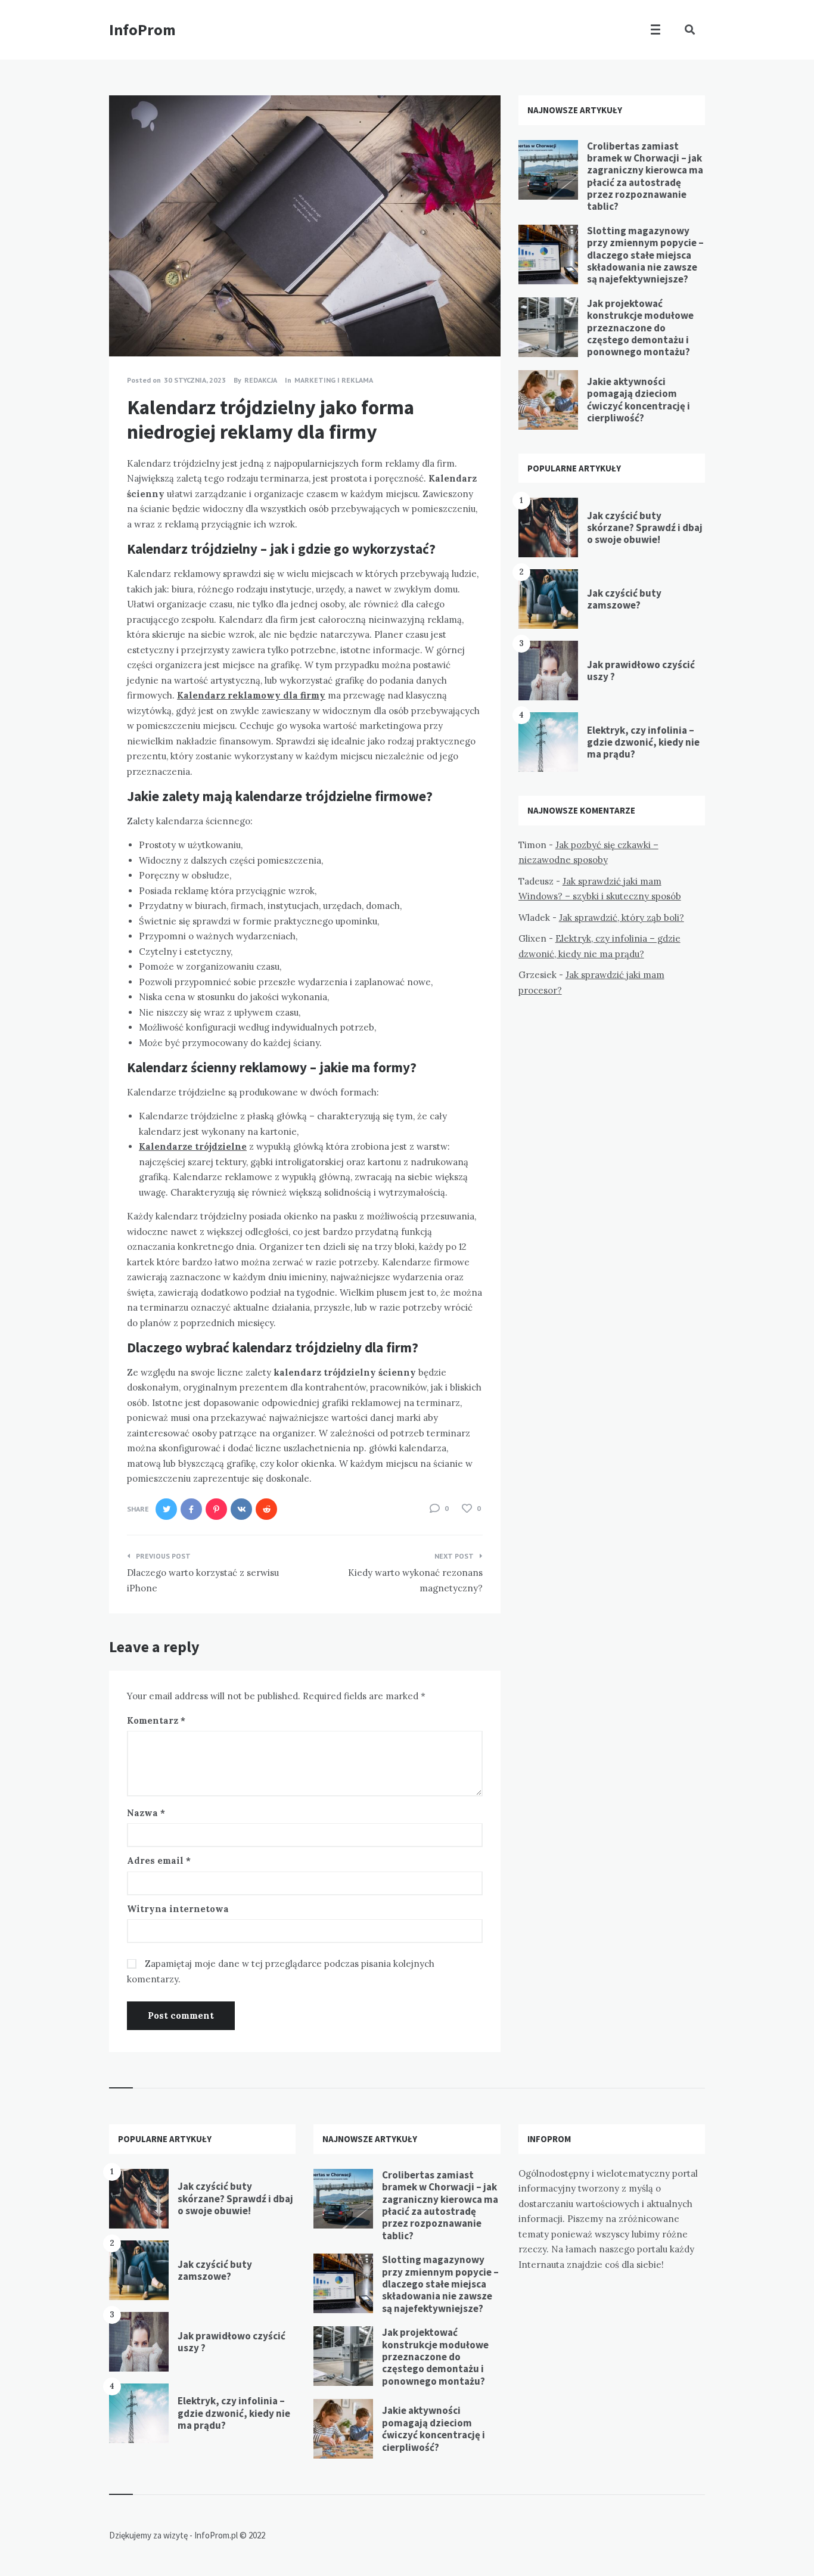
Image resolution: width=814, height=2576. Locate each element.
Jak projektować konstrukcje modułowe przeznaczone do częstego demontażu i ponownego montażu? (640, 328)
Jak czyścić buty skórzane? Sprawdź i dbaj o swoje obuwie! (645, 528)
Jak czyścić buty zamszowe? (624, 599)
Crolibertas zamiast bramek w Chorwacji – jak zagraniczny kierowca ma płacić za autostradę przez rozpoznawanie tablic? (645, 176)
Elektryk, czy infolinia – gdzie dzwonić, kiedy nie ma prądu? (643, 742)
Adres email (159, 1860)
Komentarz (156, 1720)
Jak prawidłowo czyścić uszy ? (641, 671)
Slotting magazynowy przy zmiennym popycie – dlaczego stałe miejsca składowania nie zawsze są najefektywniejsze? (645, 255)
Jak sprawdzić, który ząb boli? (622, 918)
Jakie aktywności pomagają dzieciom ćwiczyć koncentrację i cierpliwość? (639, 400)
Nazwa (146, 1813)
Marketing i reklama (334, 380)
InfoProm (142, 30)
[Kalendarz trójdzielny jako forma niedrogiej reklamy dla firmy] (127, 324)
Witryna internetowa (178, 1909)
